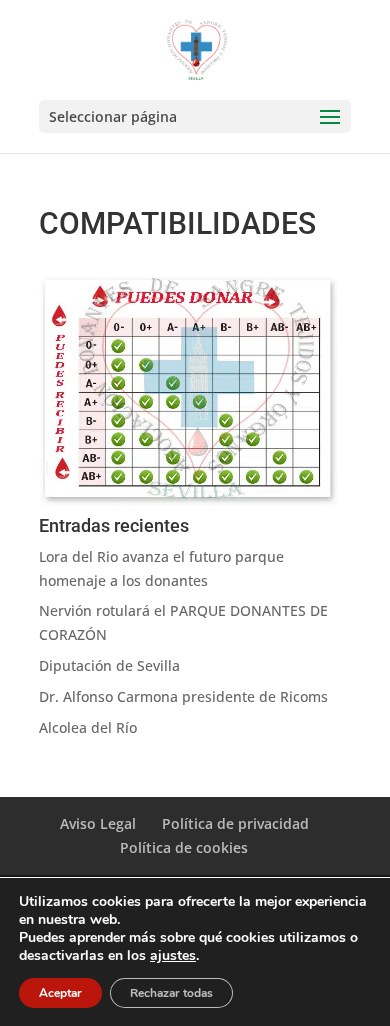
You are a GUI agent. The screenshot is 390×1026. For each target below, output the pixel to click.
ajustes (173, 956)
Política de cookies (184, 847)
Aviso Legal (98, 823)
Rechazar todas (171, 993)
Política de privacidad (235, 823)
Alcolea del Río (88, 727)
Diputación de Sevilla (109, 665)
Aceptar (60, 993)
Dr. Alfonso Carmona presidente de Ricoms (183, 696)
